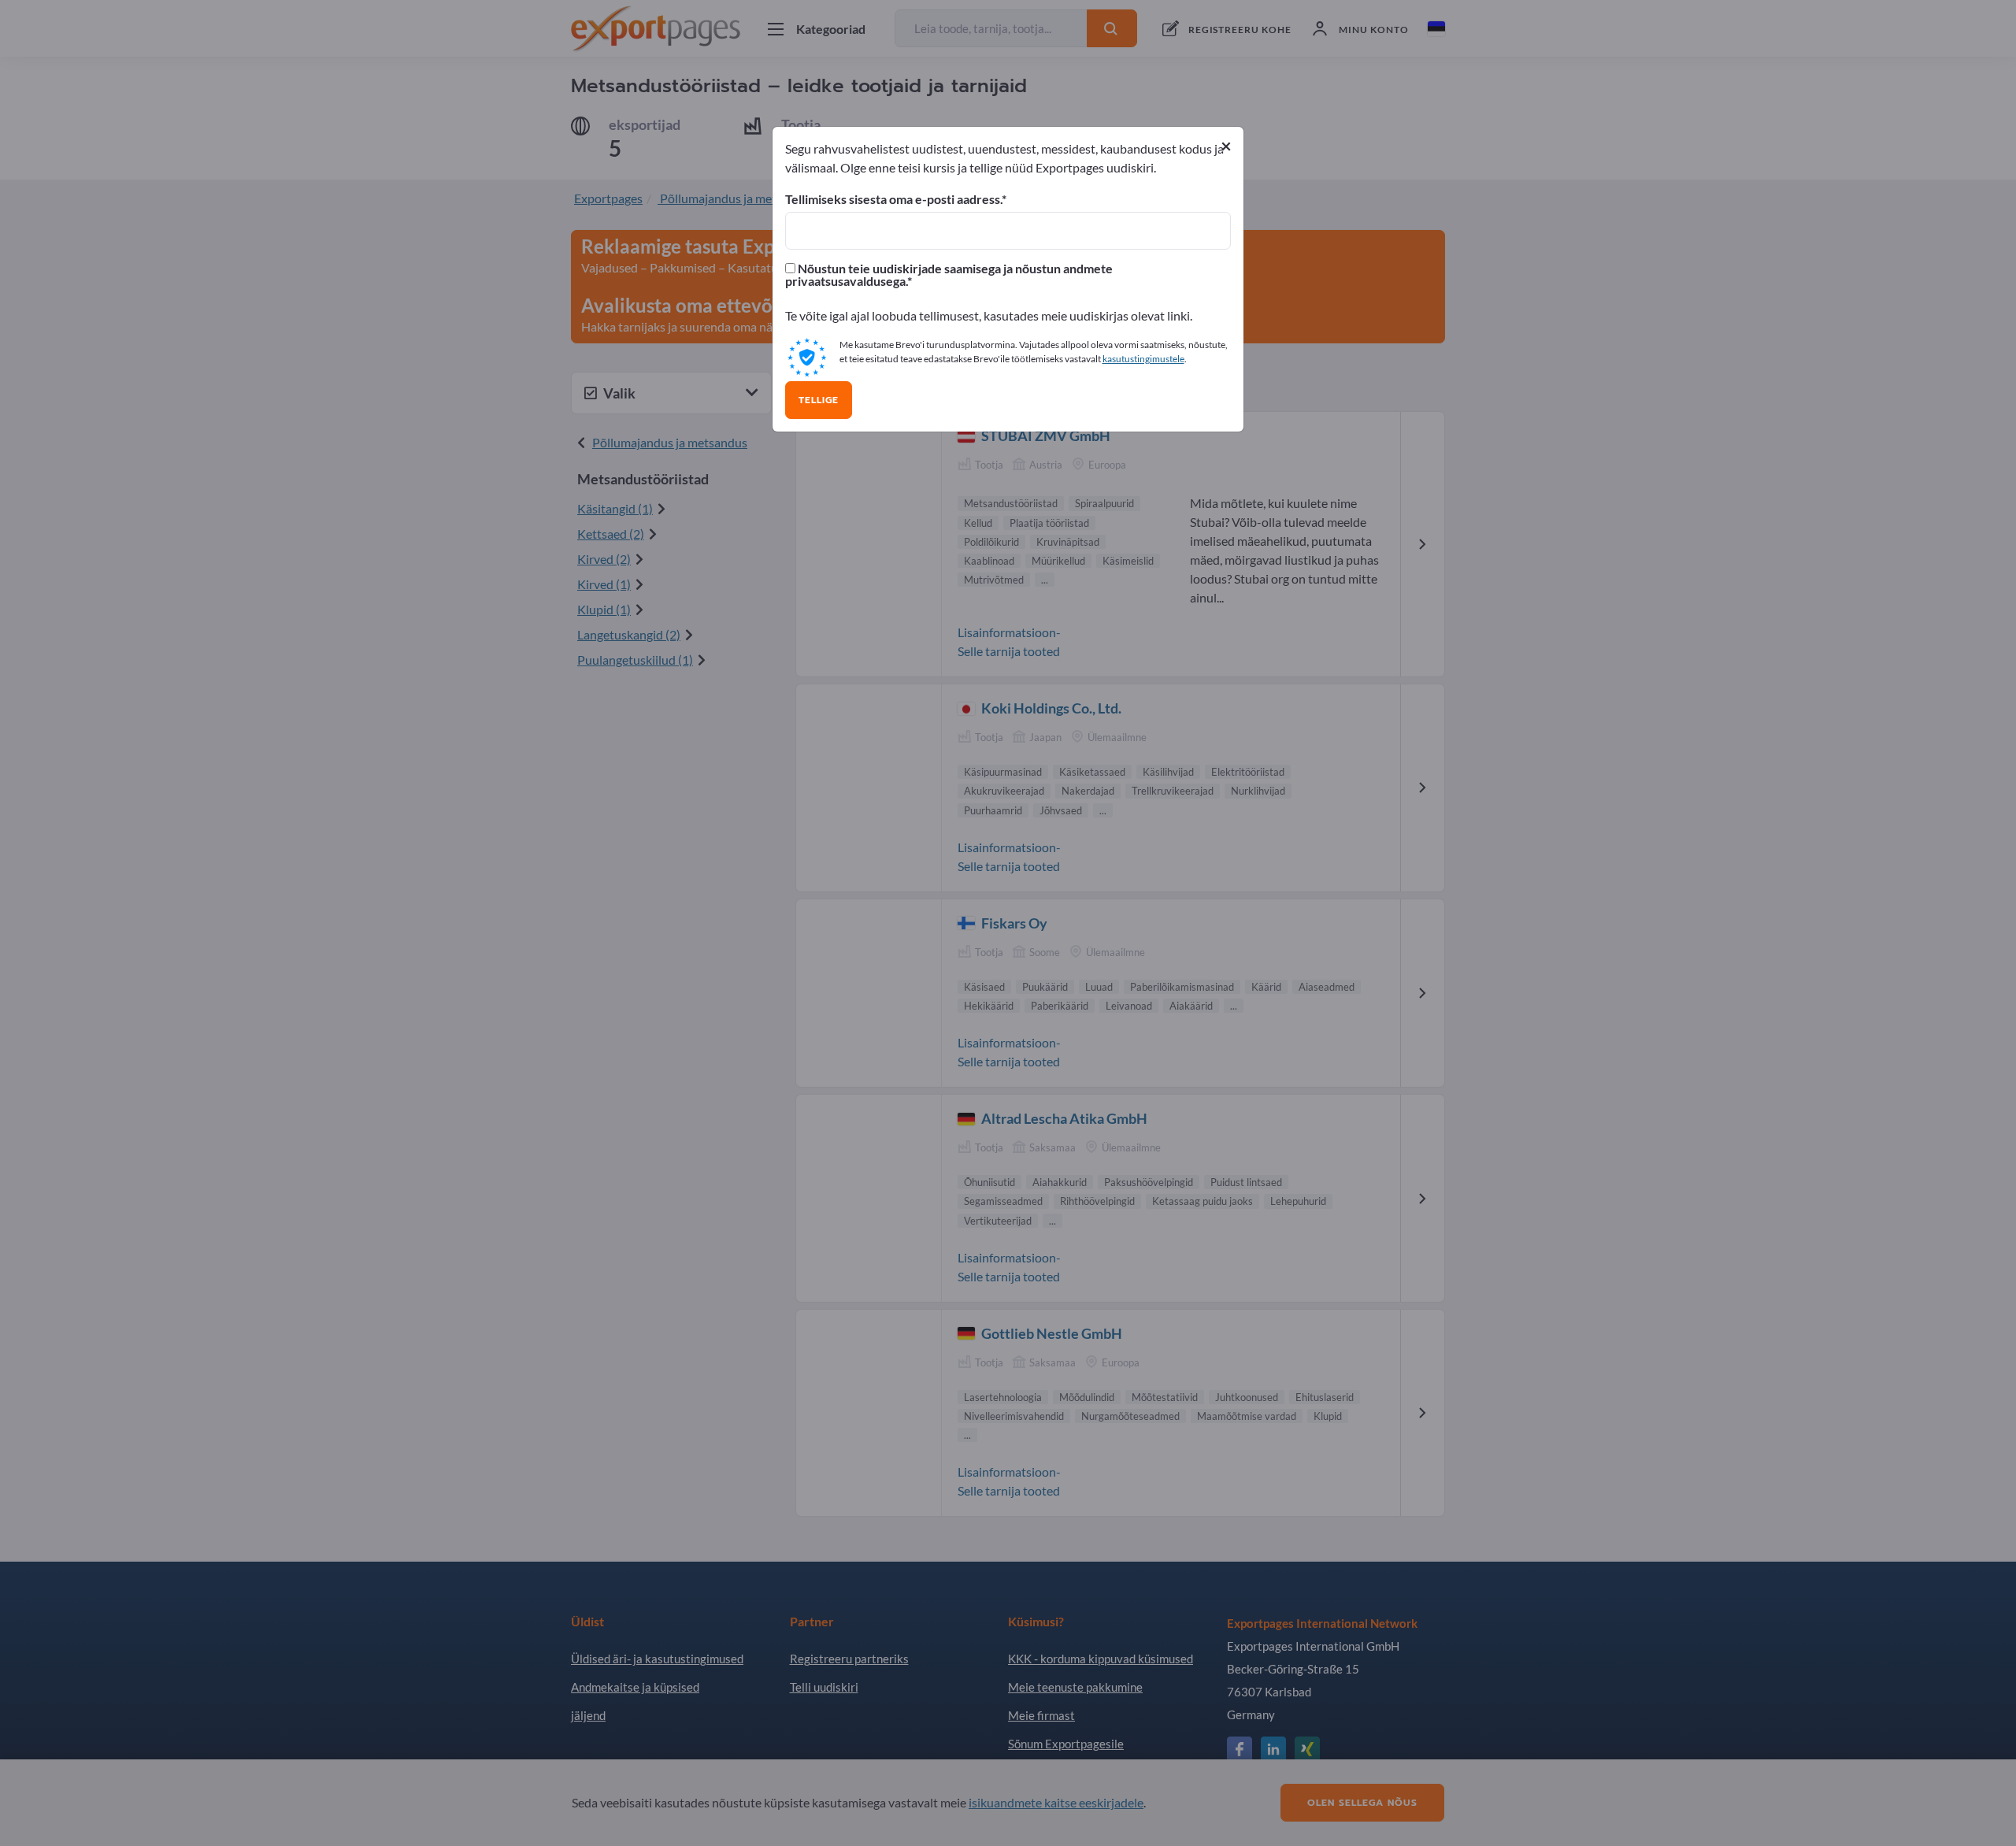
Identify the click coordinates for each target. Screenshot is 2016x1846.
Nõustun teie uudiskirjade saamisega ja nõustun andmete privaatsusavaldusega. (949, 275)
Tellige (819, 400)
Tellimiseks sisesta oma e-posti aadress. (893, 199)
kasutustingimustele (1143, 359)
